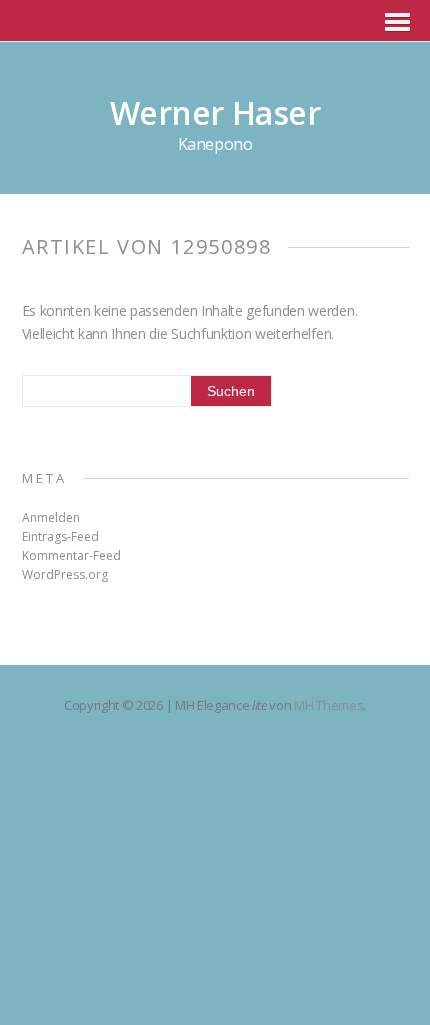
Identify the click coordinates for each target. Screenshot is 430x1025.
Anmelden (51, 517)
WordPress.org (65, 574)
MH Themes (328, 705)
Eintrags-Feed (60, 536)
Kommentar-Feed (71, 555)
